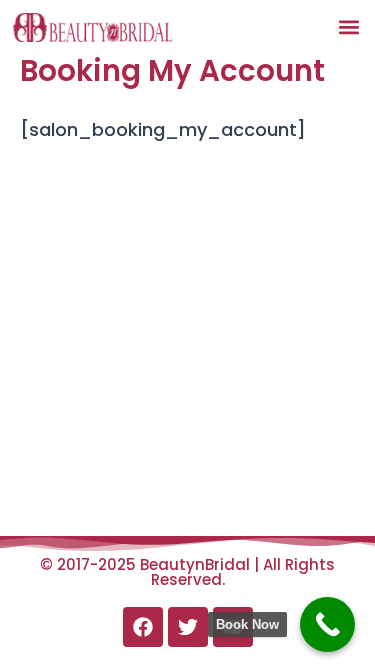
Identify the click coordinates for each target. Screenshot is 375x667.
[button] (348, 26)
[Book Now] (327, 624)
